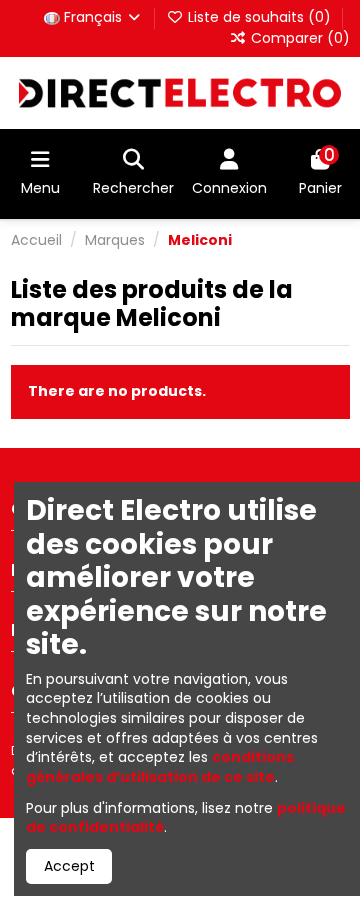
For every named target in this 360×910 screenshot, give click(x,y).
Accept (69, 866)
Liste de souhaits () (259, 17)
